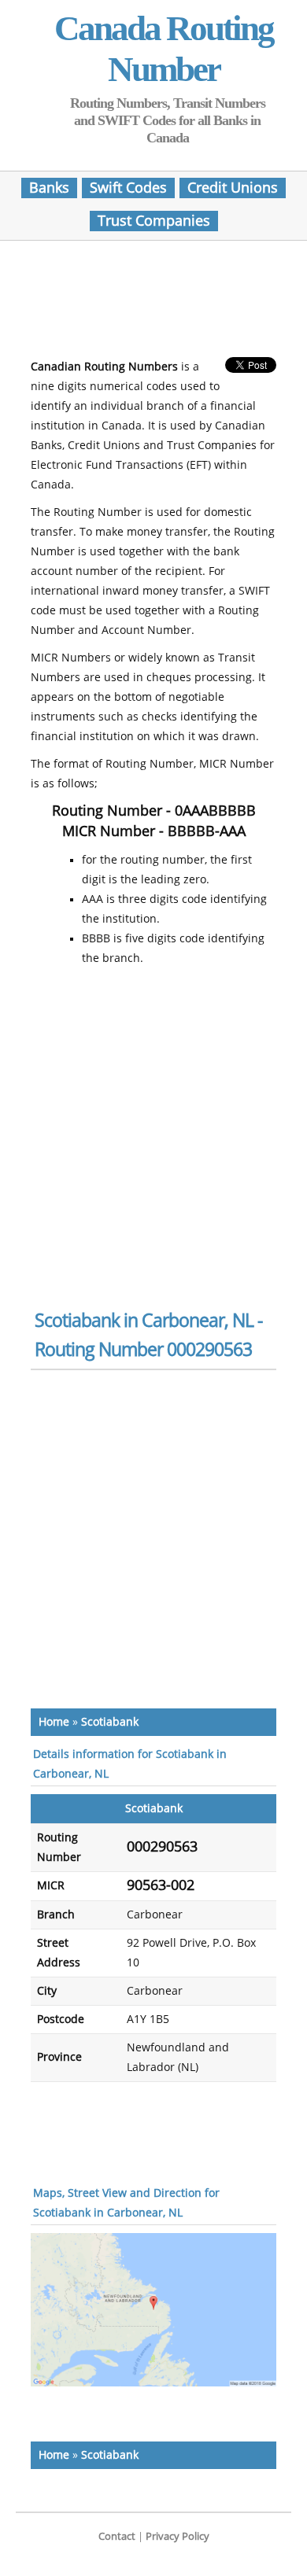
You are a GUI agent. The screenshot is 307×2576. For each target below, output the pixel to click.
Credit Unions (233, 188)
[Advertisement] (157, 304)
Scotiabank (110, 1722)
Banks (49, 188)
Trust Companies (154, 221)
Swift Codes (128, 188)
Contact (117, 2536)
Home (54, 1722)
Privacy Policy (178, 2536)
